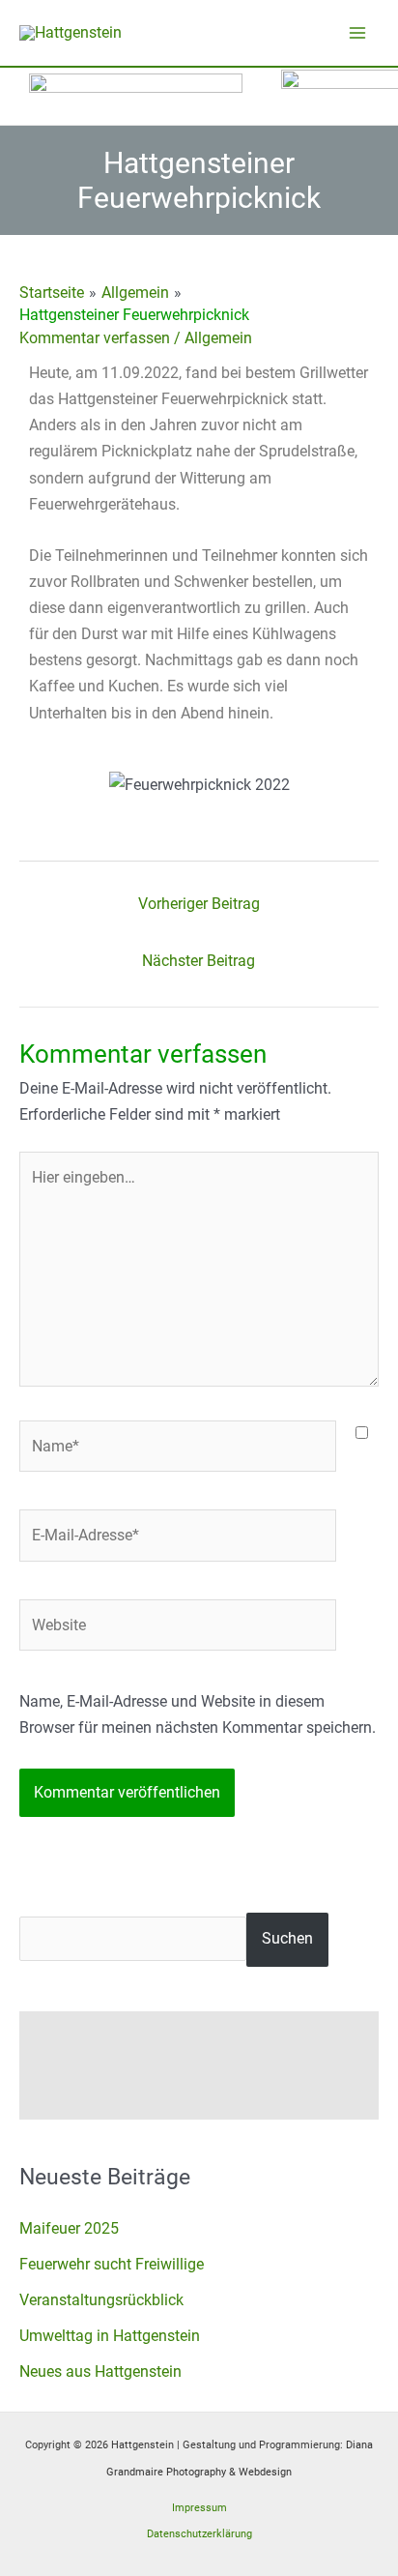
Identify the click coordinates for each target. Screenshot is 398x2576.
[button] (48, 785)
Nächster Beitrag (199, 961)
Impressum (199, 2508)
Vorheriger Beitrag (199, 904)
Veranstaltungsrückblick (101, 2300)
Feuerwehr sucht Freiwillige (112, 2264)
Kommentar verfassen (95, 338)
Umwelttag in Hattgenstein (110, 2336)
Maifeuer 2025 (69, 2228)
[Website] (178, 1629)
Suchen (287, 1938)
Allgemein (218, 338)
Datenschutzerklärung (199, 2534)
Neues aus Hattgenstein (100, 2371)
